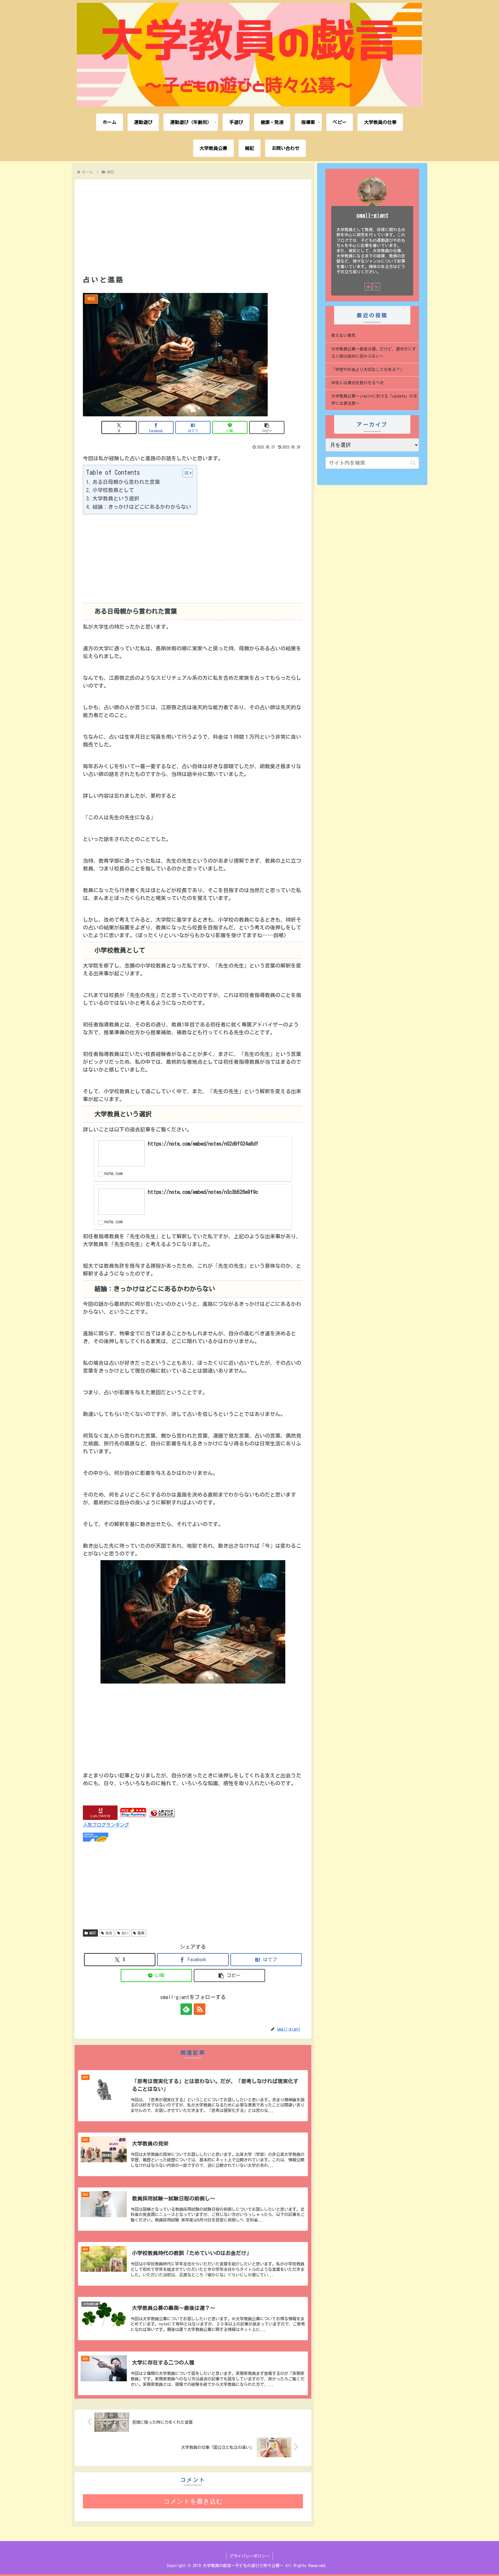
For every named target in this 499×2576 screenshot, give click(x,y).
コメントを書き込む (193, 2501)
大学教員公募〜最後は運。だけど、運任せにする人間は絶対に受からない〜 (374, 353)
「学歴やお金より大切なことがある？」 (368, 370)
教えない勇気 (343, 335)
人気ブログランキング (106, 1825)
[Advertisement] (193, 220)
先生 (109, 1933)
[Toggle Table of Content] (185, 473)
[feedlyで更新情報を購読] (186, 2009)
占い (125, 1933)
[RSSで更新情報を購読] (200, 2009)
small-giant (372, 215)
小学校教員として (113, 490)
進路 (141, 1933)
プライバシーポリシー (249, 2556)
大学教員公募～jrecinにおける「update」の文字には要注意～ (374, 400)
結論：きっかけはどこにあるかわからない (142, 507)
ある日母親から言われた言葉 (126, 482)
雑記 (93, 1933)
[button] (267, 427)
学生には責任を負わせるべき (358, 383)
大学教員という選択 (116, 498)
